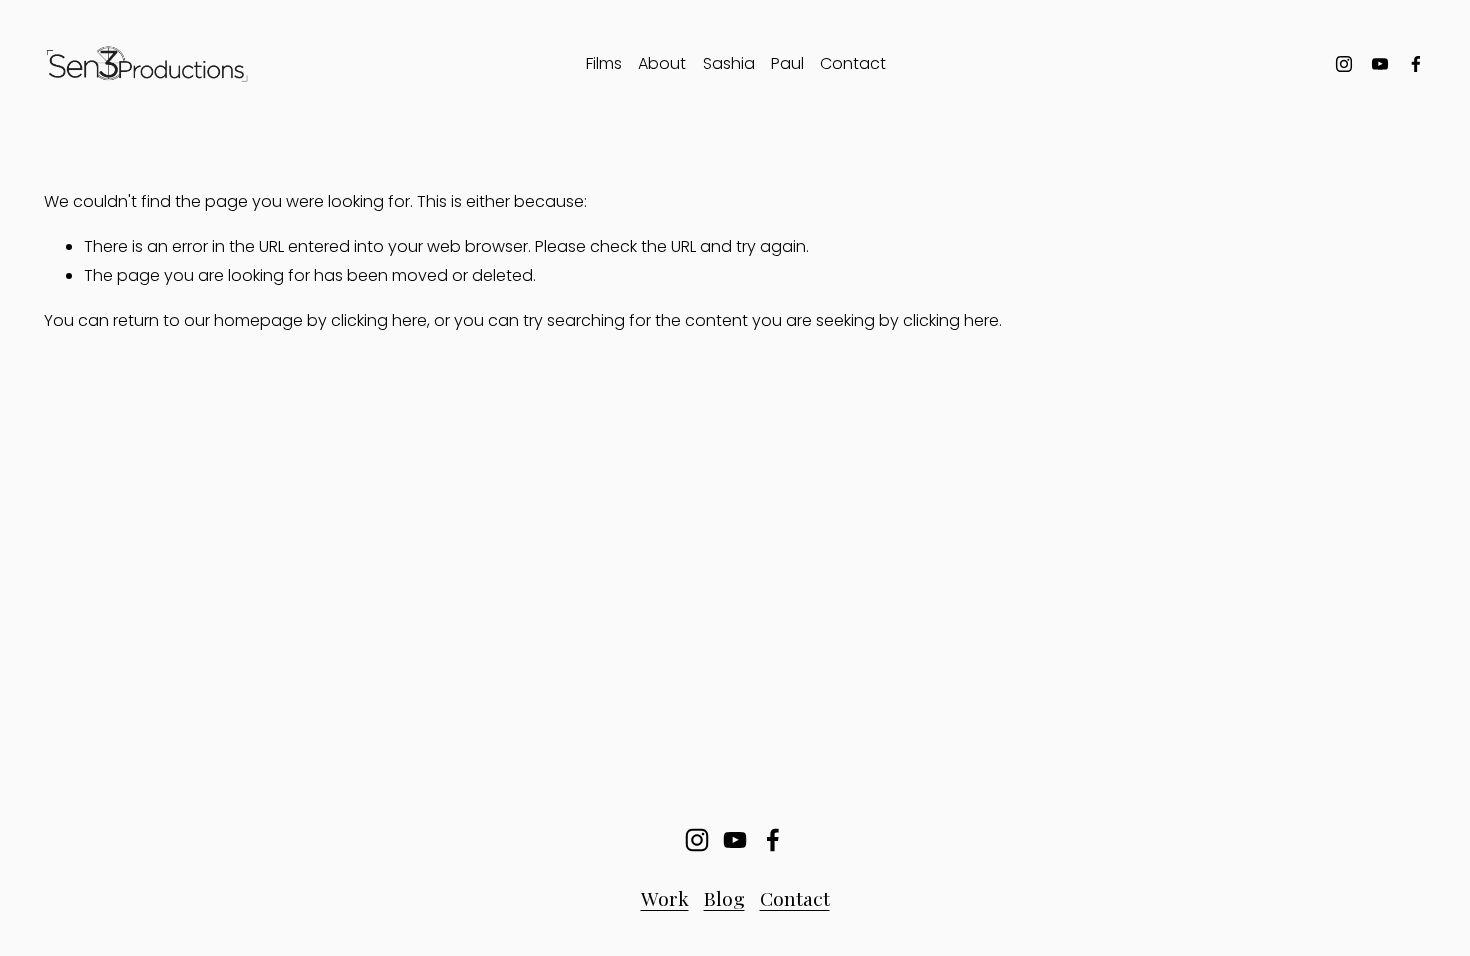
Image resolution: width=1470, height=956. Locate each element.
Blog (724, 898)
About (662, 63)
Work (665, 898)
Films (604, 63)
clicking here (379, 320)
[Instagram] (1344, 64)
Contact (853, 63)
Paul (787, 63)
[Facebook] (1416, 64)
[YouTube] (1380, 64)
